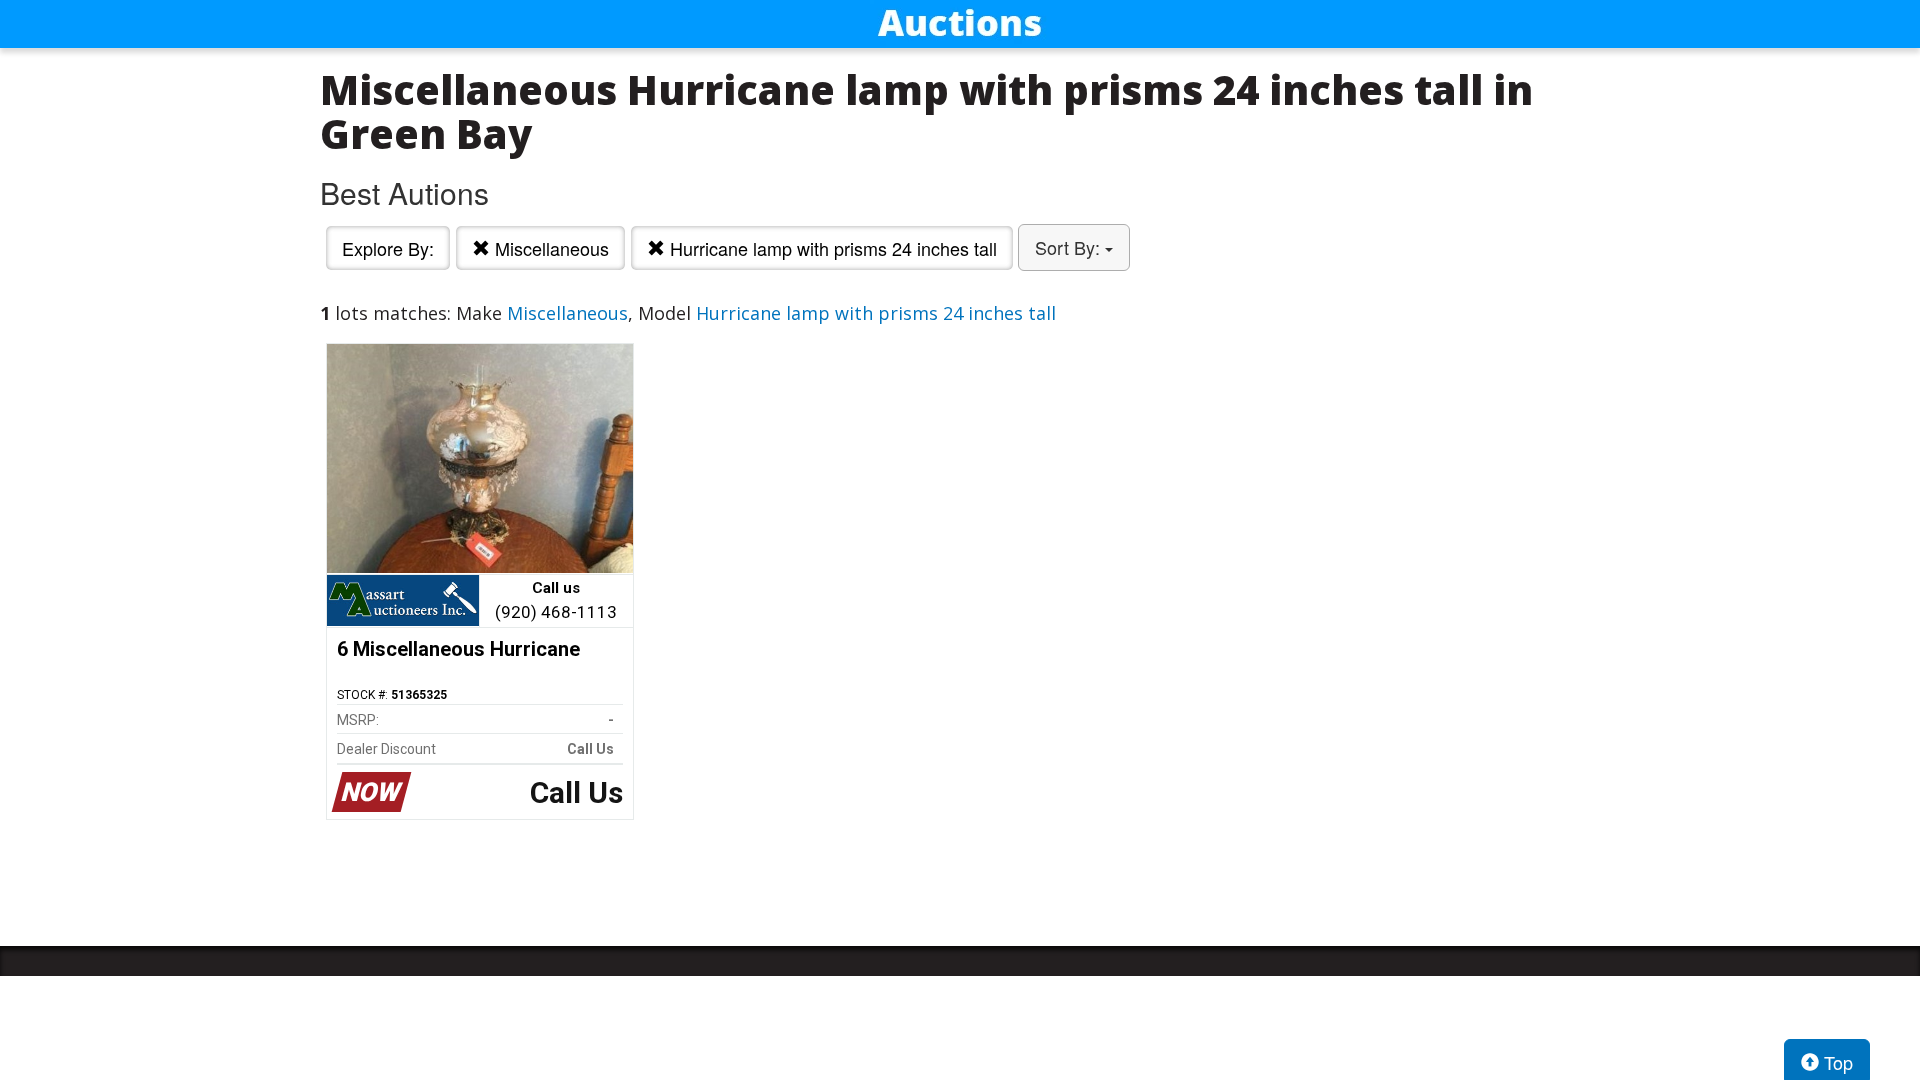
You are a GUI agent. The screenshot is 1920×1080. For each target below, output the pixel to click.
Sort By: (1070, 247)
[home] (960, 24)
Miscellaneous (549, 248)
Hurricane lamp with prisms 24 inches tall (831, 248)
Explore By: (388, 248)
